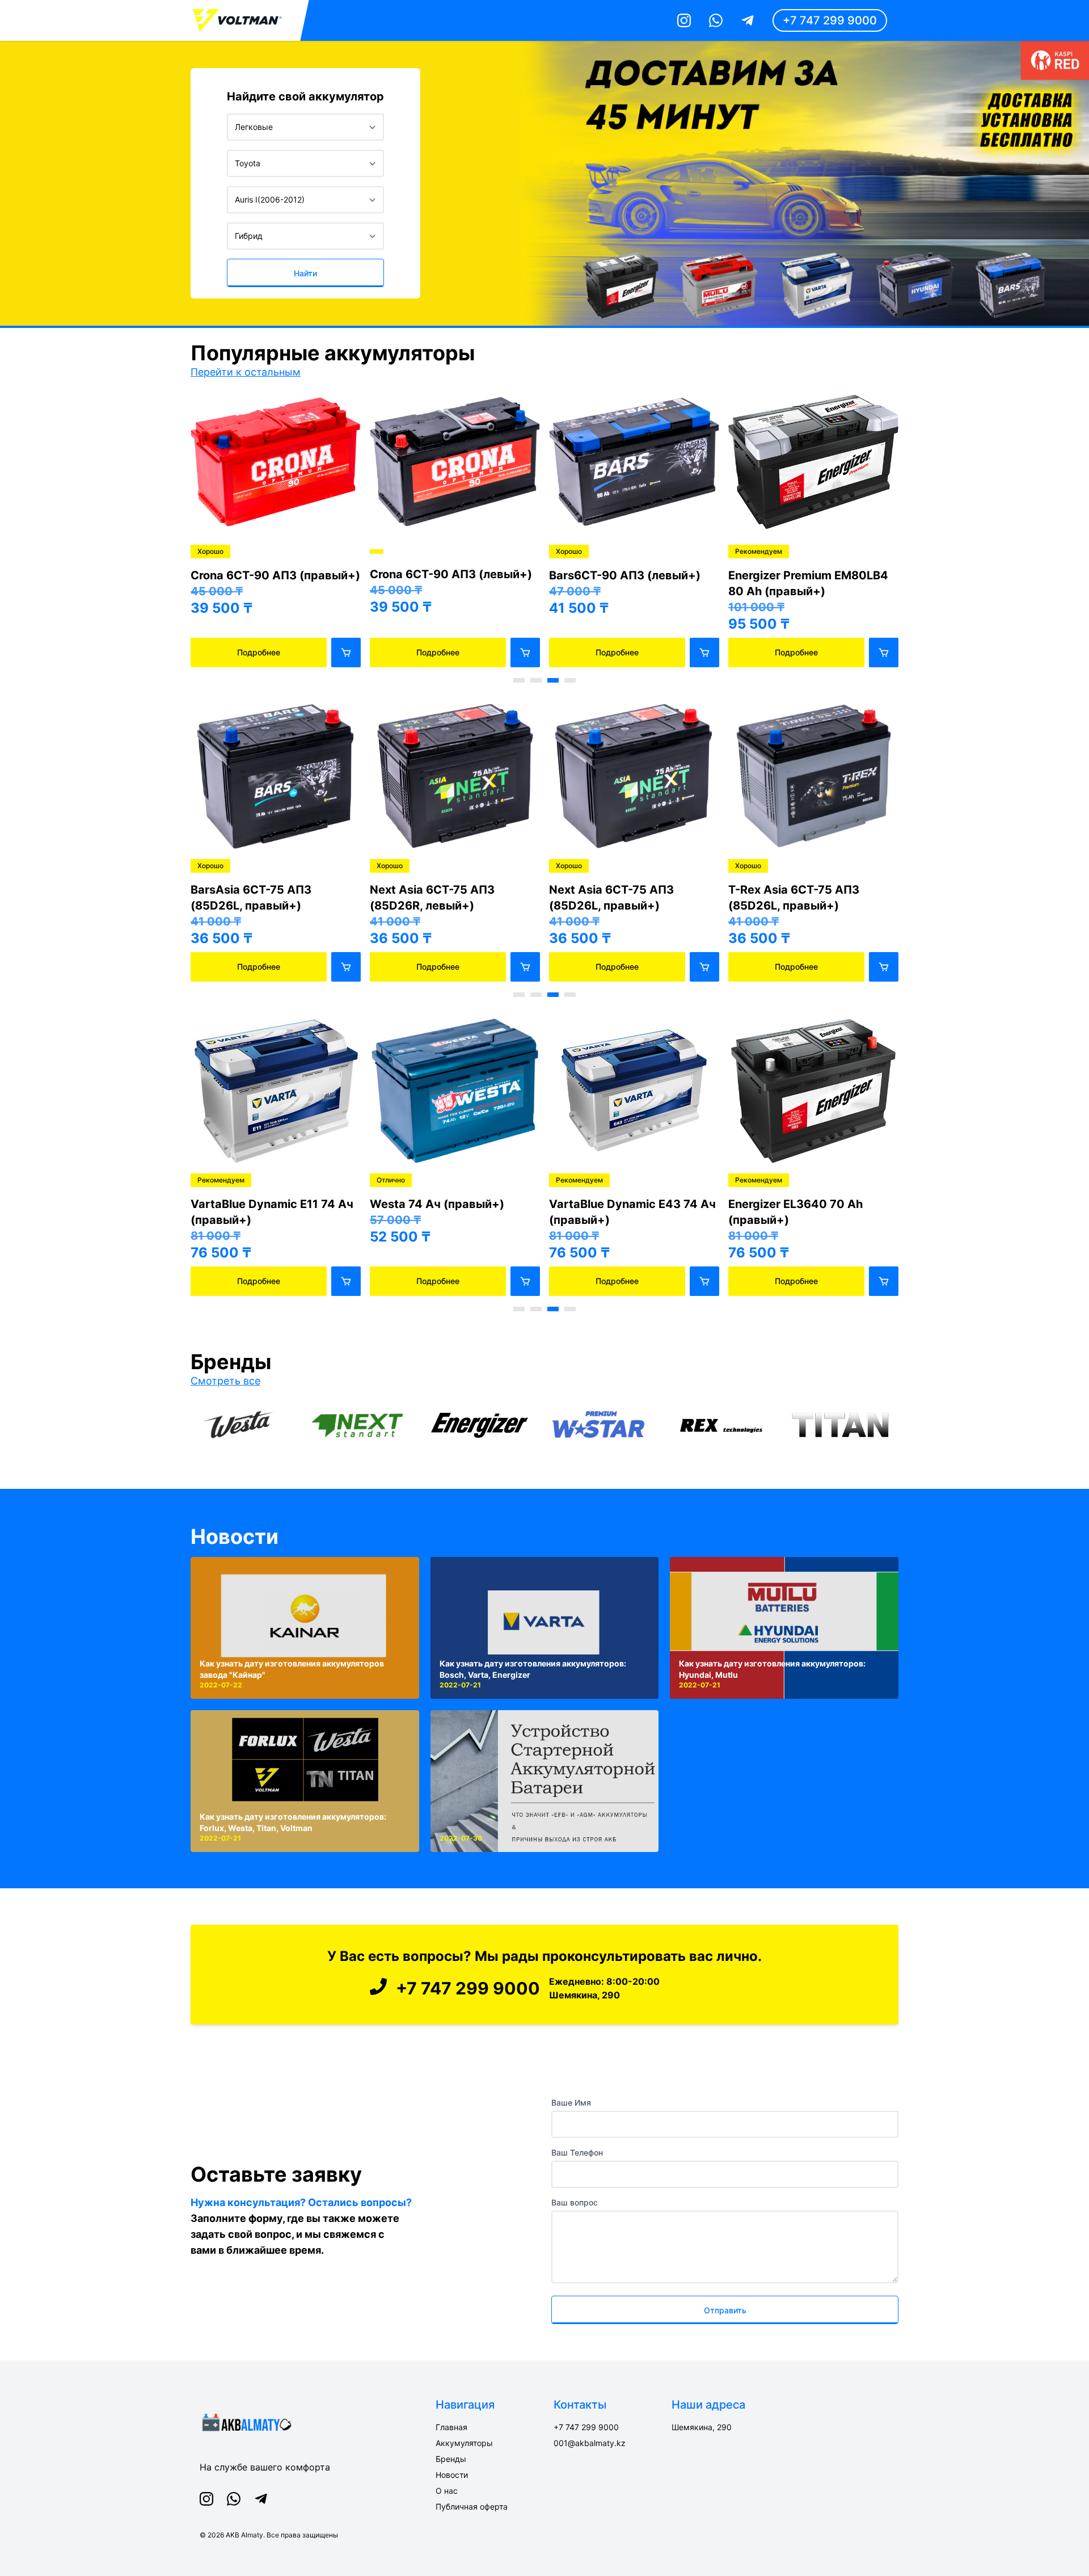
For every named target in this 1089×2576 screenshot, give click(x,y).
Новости (235, 1537)
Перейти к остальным (246, 372)
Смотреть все (225, 1381)
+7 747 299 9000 (830, 20)
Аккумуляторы (464, 2443)
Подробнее (259, 652)
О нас (447, 2491)
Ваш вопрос (575, 2202)
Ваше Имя (571, 2103)
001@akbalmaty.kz (590, 2443)
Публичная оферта (472, 2506)
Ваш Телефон (577, 2152)
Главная (451, 2427)
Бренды (451, 2459)
